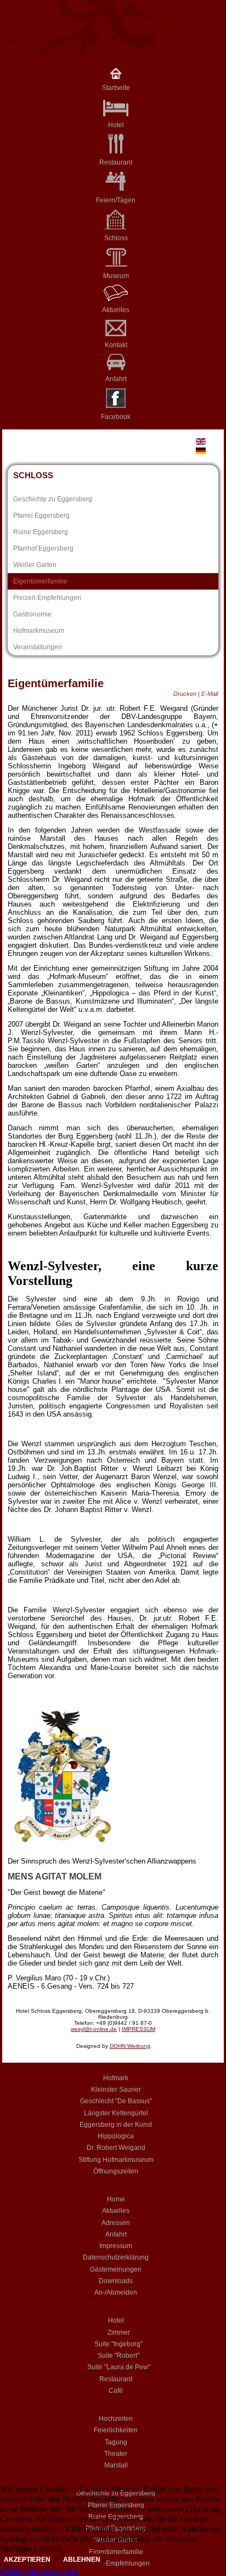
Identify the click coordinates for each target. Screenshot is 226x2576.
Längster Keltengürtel (116, 2113)
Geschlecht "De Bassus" (116, 2101)
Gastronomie (32, 614)
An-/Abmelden (116, 2292)
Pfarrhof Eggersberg (43, 548)
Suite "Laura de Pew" (119, 2367)
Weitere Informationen (39, 2571)
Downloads (116, 2281)
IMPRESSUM (139, 2029)
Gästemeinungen (116, 2269)
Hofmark (116, 2078)
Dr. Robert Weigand (116, 2148)
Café (116, 2391)
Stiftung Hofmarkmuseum (116, 2160)
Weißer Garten (35, 565)
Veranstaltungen (38, 647)
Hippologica (116, 2136)
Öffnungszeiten (116, 2171)
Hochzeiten (116, 2419)
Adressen (116, 2223)
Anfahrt (116, 379)
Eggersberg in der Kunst (116, 2125)
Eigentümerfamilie (40, 581)
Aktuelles (116, 310)
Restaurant (116, 162)
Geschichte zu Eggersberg (53, 499)
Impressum (116, 2246)
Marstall (116, 2465)
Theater (116, 2454)
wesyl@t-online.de (94, 2029)
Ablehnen (82, 2560)
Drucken (186, 694)
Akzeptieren (27, 2560)
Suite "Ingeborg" (118, 2344)
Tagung (116, 2442)
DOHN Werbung (130, 2046)
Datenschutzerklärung (116, 2257)
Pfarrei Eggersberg (41, 516)
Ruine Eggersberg (41, 532)
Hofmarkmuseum (39, 631)
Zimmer (119, 2332)
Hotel (116, 2320)
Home (116, 2199)
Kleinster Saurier (116, 2090)
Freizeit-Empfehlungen (47, 598)
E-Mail (210, 694)
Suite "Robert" (118, 2356)
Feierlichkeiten (116, 2430)
